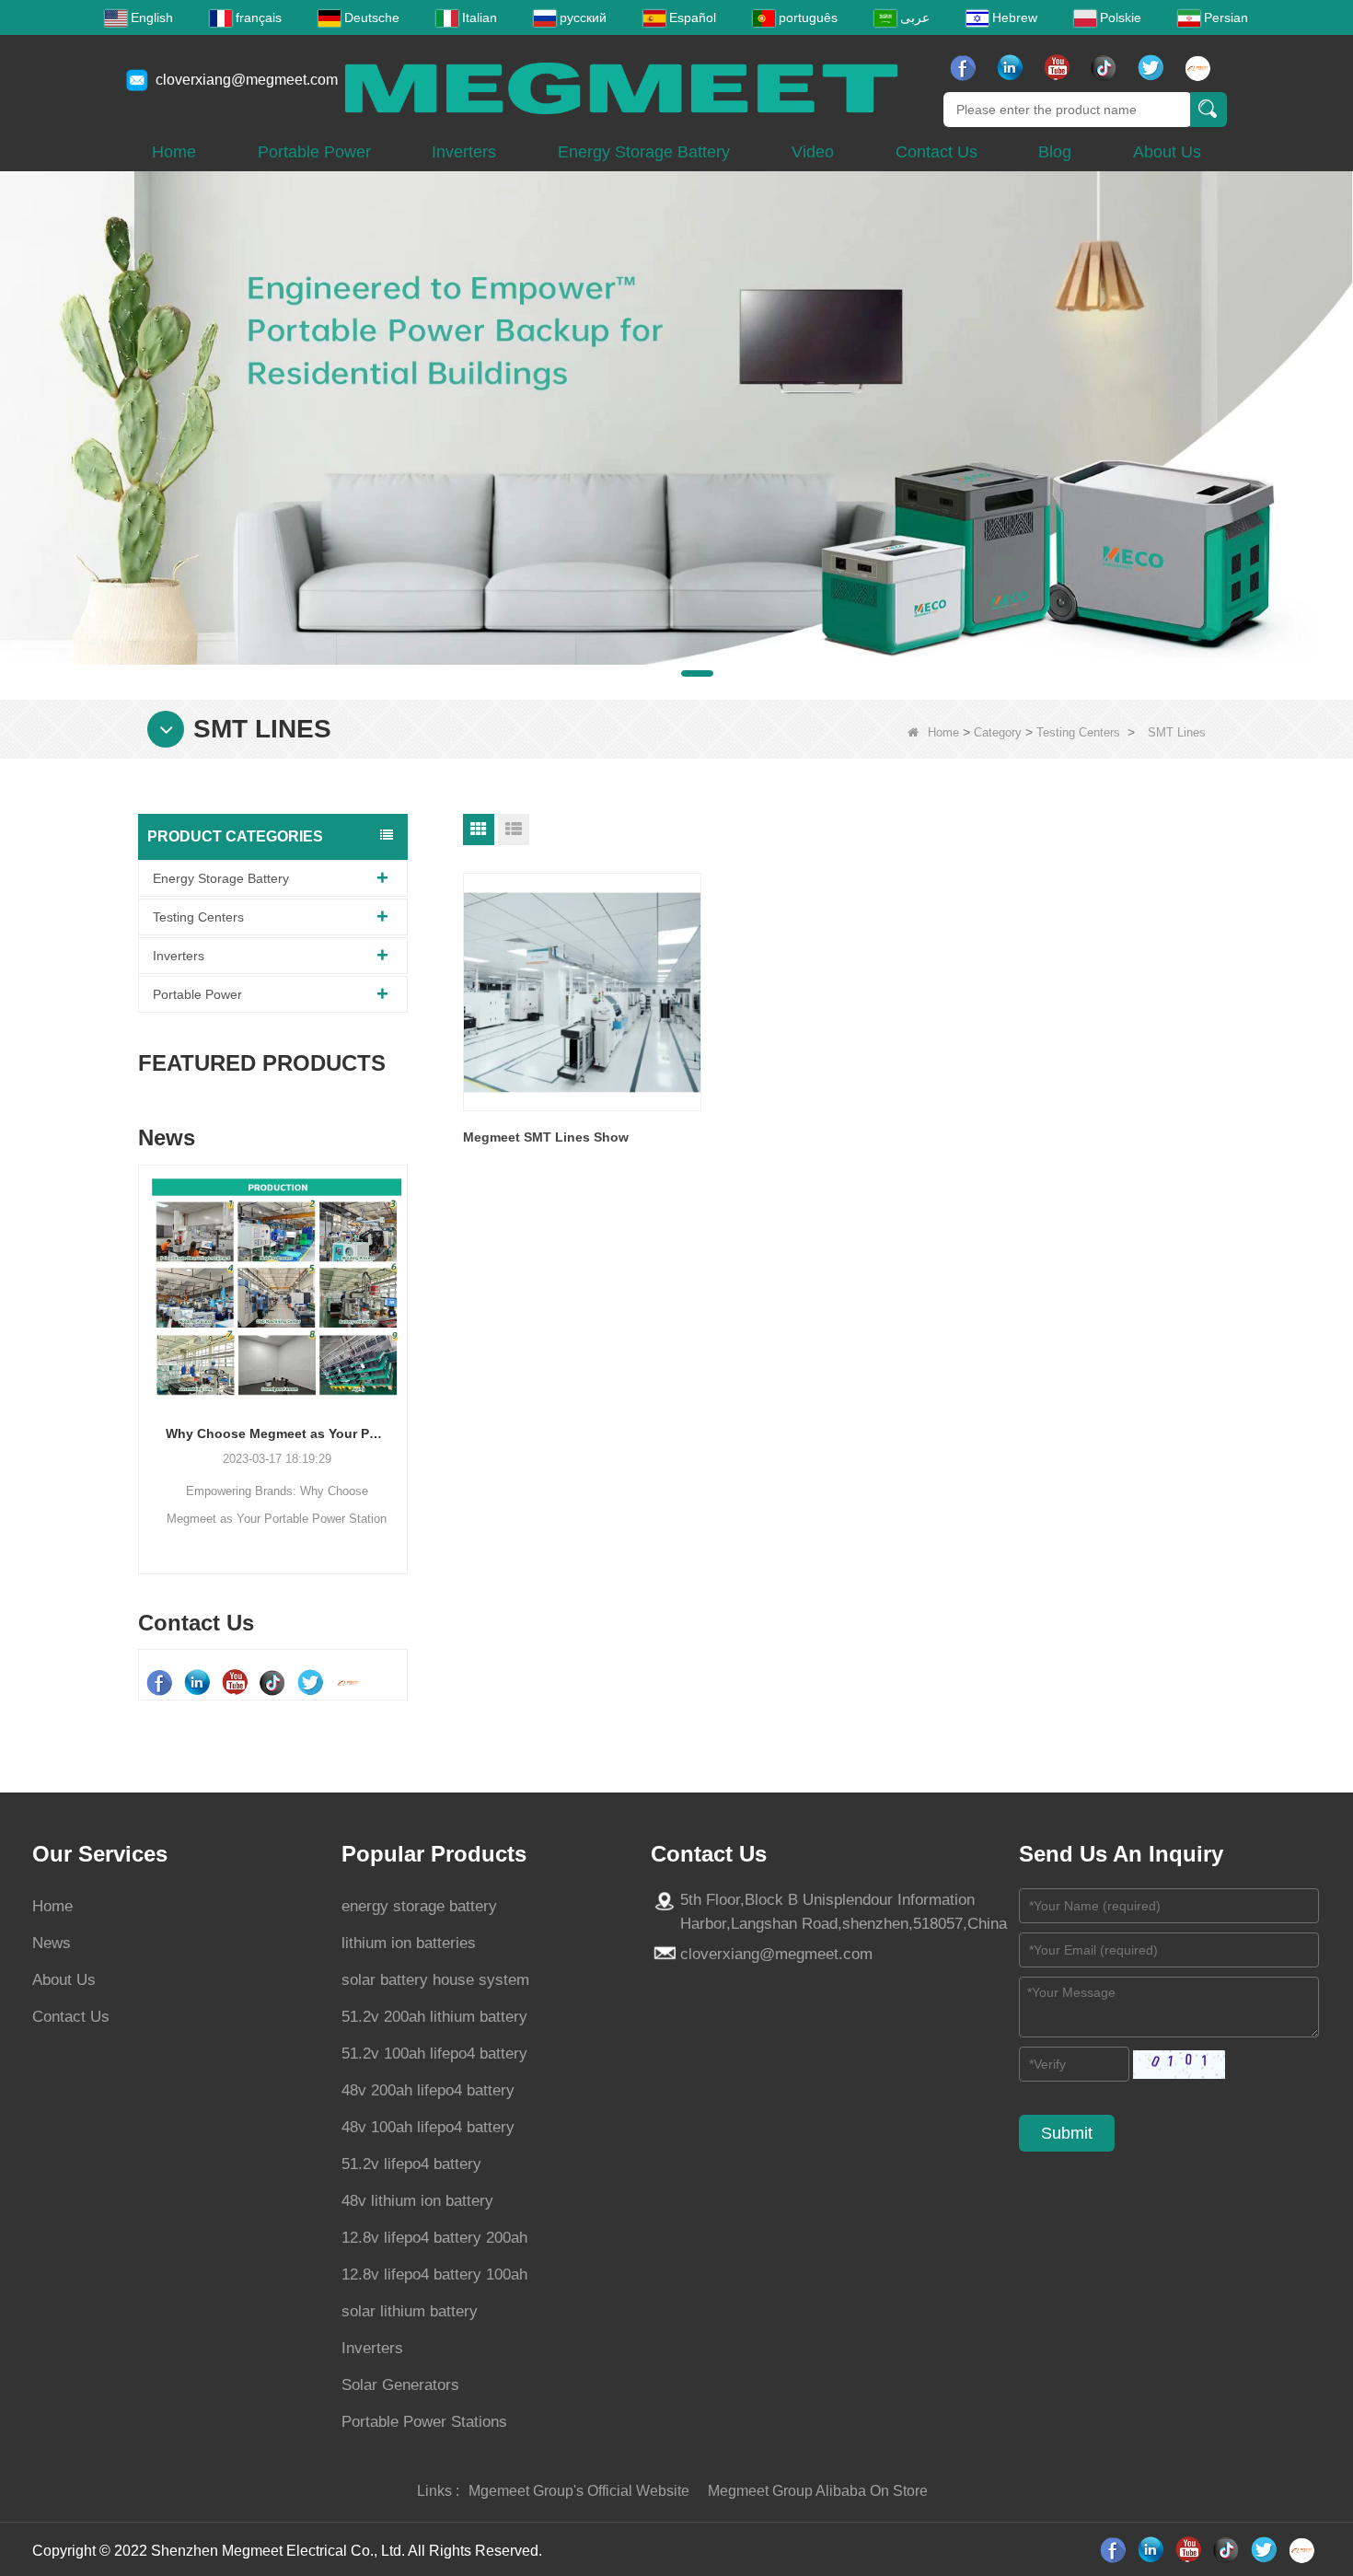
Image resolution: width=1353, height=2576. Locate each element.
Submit (1067, 2133)
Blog (1055, 152)
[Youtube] (1059, 68)
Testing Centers (1078, 732)
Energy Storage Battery (644, 152)
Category (998, 732)
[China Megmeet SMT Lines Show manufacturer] (582, 992)
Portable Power (314, 152)
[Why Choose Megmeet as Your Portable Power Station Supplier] (273, 1287)
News (52, 1943)
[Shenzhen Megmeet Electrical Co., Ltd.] (621, 87)
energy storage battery (419, 1906)
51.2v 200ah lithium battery (434, 2017)
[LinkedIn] (1012, 68)
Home (174, 152)
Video (813, 152)
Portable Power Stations (424, 2422)
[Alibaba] (1200, 68)
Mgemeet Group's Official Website (579, 2491)
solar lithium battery (410, 2311)
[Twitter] (1153, 68)
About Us (1167, 152)
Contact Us (937, 152)
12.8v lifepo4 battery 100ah (434, 2274)
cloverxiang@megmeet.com (247, 80)
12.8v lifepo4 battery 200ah (434, 2238)
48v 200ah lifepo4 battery (428, 2090)
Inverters (464, 152)
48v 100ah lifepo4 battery (428, 2127)
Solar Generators (400, 2385)
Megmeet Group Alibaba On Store (818, 2491)
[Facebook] (965, 68)
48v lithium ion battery (417, 2201)
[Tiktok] (1106, 68)
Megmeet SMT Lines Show (546, 1137)
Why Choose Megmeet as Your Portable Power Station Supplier (273, 1433)
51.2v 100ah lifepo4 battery (434, 2054)
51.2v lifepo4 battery (411, 2164)
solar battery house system (435, 1980)
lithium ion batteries (409, 1943)
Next (400, 1340)
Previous (145, 1340)
